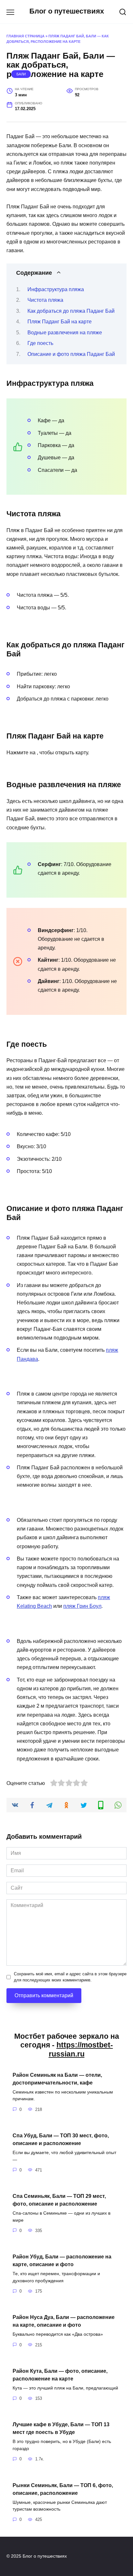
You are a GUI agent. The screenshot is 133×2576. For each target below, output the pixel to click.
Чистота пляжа (45, 300)
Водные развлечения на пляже (65, 333)
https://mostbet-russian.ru (81, 2049)
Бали (21, 74)
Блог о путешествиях (67, 11)
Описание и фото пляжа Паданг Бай (71, 354)
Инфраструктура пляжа (56, 289)
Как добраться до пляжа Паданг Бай (71, 311)
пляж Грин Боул (82, 1606)
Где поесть (40, 343)
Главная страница (26, 36)
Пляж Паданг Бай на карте (60, 322)
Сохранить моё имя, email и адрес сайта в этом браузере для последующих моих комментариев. (70, 1977)
